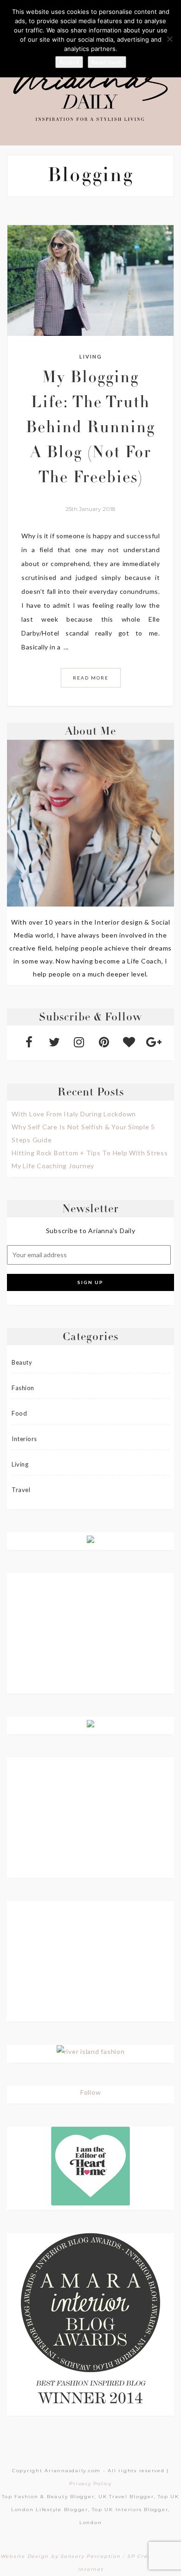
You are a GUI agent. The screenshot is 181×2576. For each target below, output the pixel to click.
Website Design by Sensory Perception (61, 2556)
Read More (91, 678)
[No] (169, 39)
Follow (91, 2092)
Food (19, 1413)
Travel (21, 1490)
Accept (69, 62)
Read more (107, 62)
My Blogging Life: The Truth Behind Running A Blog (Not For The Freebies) (90, 429)
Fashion (23, 1388)
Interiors (24, 1439)
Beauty (22, 1362)
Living (91, 356)
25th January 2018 (90, 509)
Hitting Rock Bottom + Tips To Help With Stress (90, 1153)
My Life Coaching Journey (53, 1166)
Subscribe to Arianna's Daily (91, 1231)
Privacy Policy (90, 2484)
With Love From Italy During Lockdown (74, 1114)
